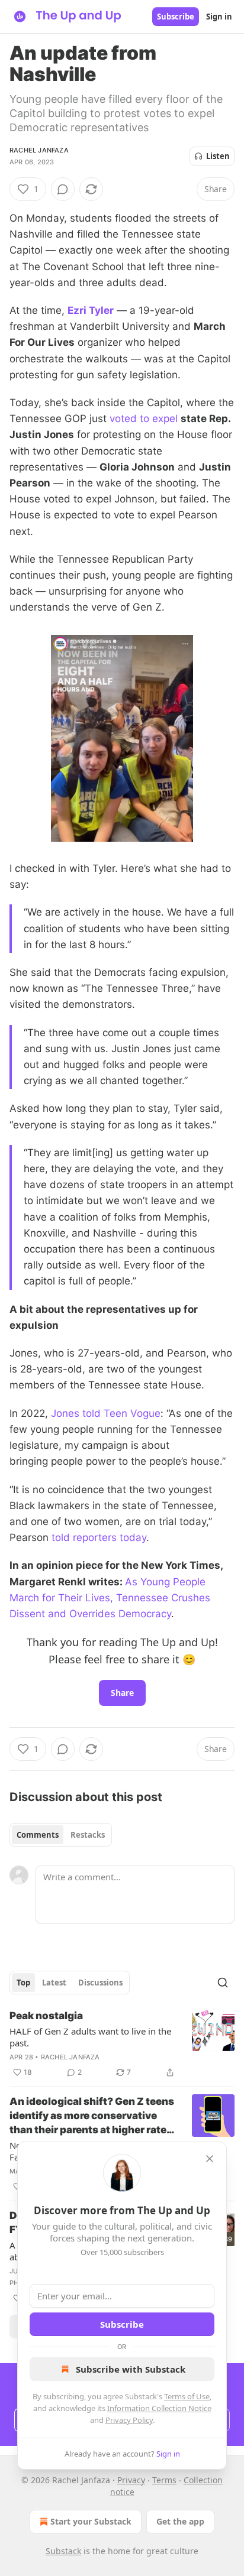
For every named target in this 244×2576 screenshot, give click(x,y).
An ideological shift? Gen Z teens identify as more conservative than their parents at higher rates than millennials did (92, 2116)
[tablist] (61, 1835)
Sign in (219, 17)
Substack (63, 2551)
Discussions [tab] (100, 1983)
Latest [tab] (54, 1983)
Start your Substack (91, 2521)
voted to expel (144, 418)
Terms (164, 2480)
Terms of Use (187, 2396)
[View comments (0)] (63, 189)
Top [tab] (23, 1983)
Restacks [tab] (88, 1835)
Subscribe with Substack (131, 2369)
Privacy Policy (129, 2420)
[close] (210, 2159)
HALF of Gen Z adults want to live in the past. (90, 2037)
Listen (218, 156)
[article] (122, 2044)
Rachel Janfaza (39, 150)
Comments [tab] (38, 1835)
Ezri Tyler (91, 310)
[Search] (223, 1983)
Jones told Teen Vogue (106, 1413)
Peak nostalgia (46, 2016)
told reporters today (99, 1537)
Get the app (180, 2521)
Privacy (131, 2480)
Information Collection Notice (159, 2408)
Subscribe (176, 17)
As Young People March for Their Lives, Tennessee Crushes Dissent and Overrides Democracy (110, 1598)
